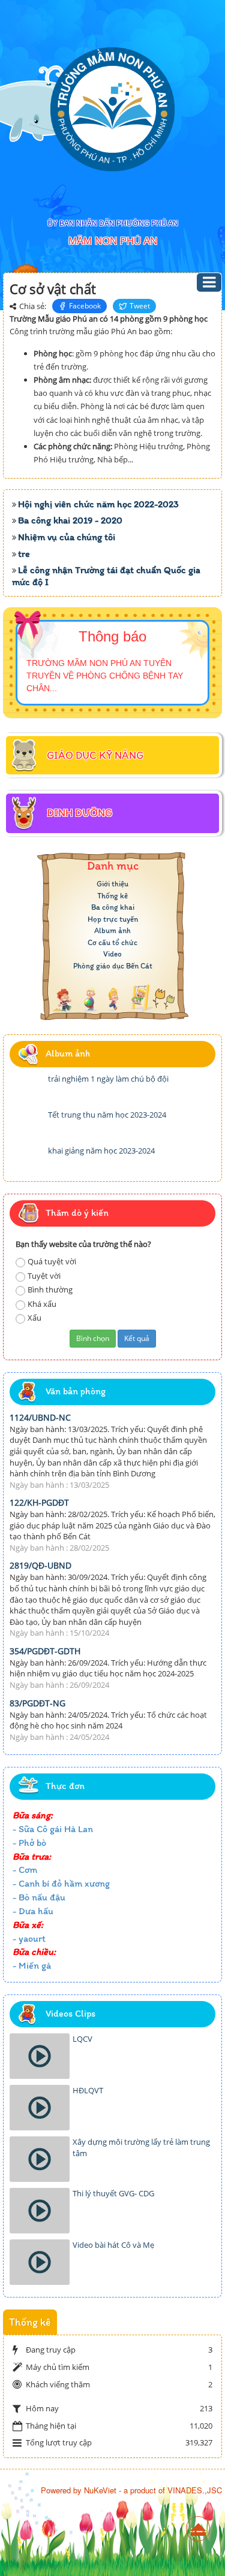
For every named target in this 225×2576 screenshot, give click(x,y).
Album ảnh (112, 930)
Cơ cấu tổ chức (112, 942)
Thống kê (112, 896)
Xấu (34, 1318)
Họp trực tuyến (113, 919)
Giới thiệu (112, 884)
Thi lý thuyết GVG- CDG (113, 2193)
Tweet (140, 306)
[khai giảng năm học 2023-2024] (28, 1160)
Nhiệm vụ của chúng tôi (67, 537)
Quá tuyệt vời (52, 1261)
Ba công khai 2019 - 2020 (70, 520)
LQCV (82, 2039)
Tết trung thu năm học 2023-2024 (107, 1115)
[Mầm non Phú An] (112, 109)
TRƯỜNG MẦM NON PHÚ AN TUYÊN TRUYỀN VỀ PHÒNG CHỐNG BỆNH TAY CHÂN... (105, 676)
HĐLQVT (88, 2090)
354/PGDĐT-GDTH (45, 1651)
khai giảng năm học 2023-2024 (101, 1151)
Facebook (85, 306)
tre (24, 554)
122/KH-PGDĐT (39, 1502)
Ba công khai (113, 907)
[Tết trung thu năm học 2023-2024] (28, 1124)
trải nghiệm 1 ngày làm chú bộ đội (108, 1079)
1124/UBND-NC (40, 1417)
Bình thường (50, 1289)
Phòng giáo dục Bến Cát (113, 966)
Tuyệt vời (44, 1276)
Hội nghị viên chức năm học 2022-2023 (98, 504)
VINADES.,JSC (195, 2490)
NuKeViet (100, 2490)
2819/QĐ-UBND (40, 1565)
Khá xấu (42, 1304)
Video (112, 954)
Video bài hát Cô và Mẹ (113, 2245)
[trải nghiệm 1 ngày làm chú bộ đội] (28, 1088)
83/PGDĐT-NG (37, 1703)
